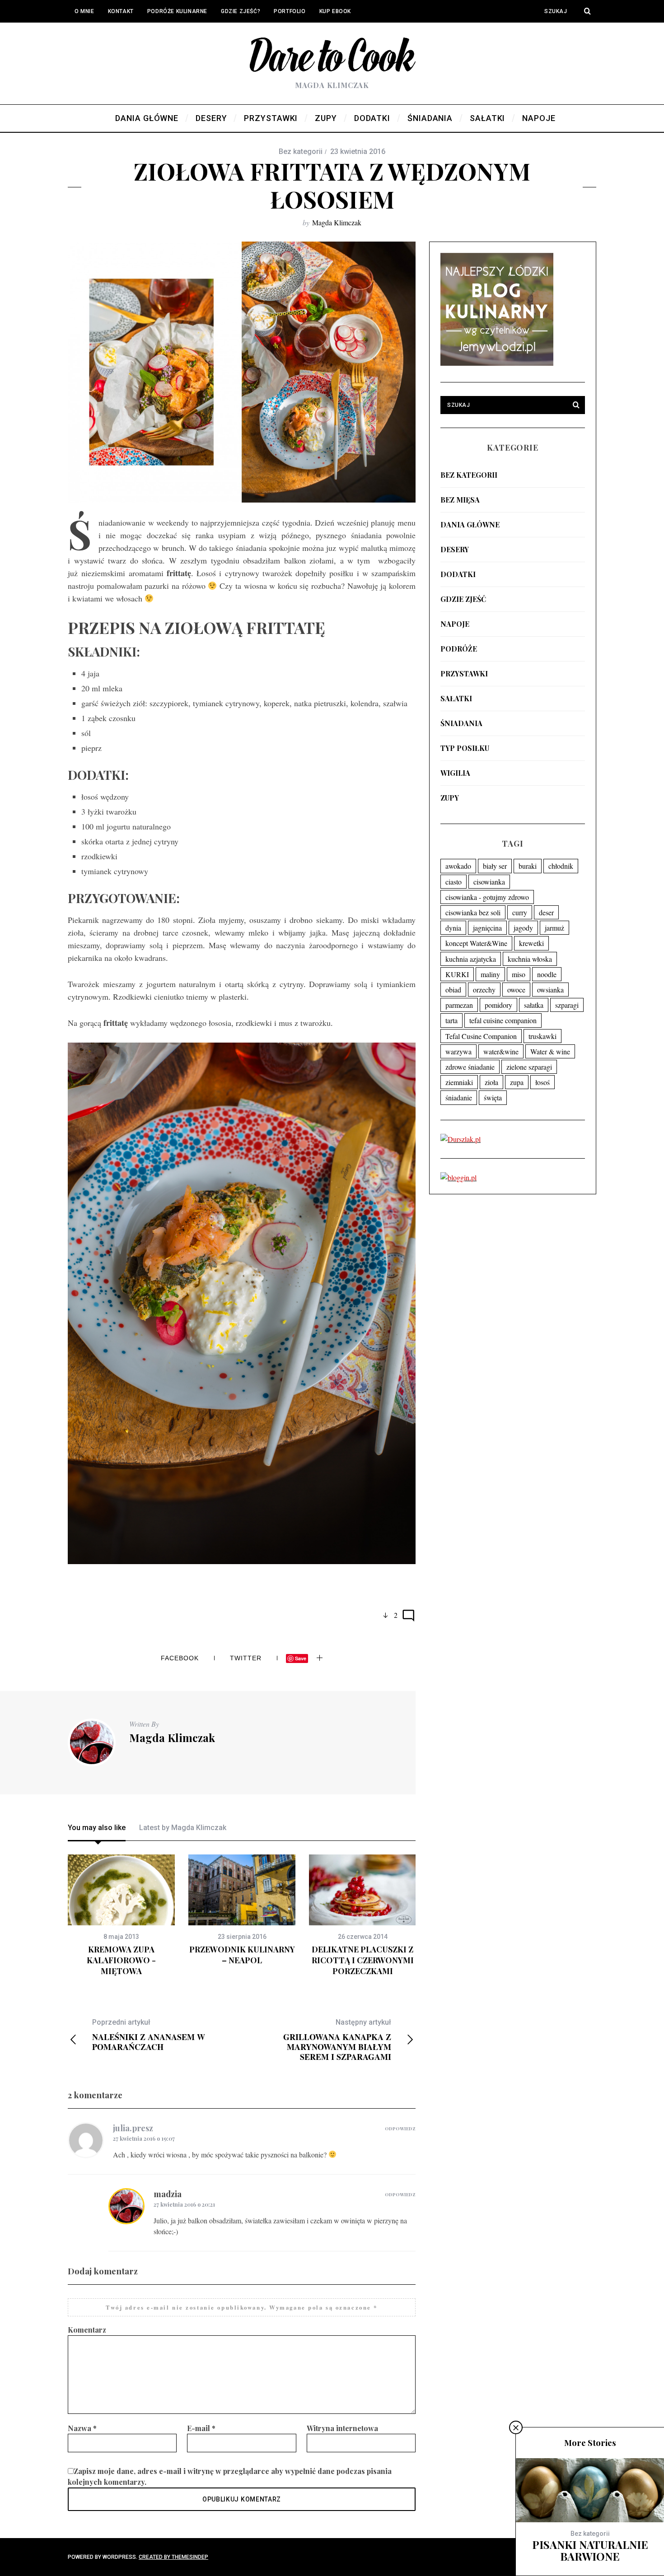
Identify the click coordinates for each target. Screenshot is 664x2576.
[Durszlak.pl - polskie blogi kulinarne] (461, 1139)
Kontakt (121, 11)
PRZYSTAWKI (464, 673)
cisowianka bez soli (473, 912)
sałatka (534, 1005)
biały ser (495, 866)
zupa (517, 1082)
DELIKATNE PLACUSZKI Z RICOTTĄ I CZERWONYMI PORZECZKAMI (363, 1960)
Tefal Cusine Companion (481, 1036)
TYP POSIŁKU (465, 748)
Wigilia (455, 773)
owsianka (550, 990)
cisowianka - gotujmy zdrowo (487, 897)
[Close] (516, 2427)
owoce (516, 990)
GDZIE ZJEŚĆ (463, 599)
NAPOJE (455, 624)
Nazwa (82, 2428)
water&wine (501, 1051)
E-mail (201, 2428)
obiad (453, 990)
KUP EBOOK (335, 11)
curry (520, 912)
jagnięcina (487, 928)
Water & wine (550, 1051)
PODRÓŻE (459, 649)
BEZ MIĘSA (460, 500)
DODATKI (458, 574)
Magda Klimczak (337, 222)
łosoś (542, 1082)
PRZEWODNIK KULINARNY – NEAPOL (242, 1955)
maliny (490, 974)
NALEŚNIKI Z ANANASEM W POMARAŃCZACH (149, 2035)
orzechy (484, 990)
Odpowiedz (400, 2129)
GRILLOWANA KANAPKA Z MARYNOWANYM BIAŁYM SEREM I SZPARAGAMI (337, 2040)
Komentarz (87, 2330)
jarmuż (554, 928)
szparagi (567, 1005)
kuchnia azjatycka (471, 959)
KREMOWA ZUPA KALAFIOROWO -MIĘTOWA (121, 1960)
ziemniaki (459, 1082)
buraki (528, 866)
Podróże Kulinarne (177, 11)
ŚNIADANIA (461, 723)
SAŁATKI (456, 698)
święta (493, 1097)
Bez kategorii (469, 475)
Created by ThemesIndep (173, 2557)
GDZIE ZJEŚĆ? (241, 11)
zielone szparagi (529, 1067)
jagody (523, 928)
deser (546, 912)
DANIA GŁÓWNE (470, 524)
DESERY (455, 549)
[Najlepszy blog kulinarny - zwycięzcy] (497, 363)
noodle (547, 974)
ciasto (454, 882)
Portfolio (290, 11)
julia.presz (133, 2128)
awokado (458, 866)
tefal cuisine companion (503, 1020)
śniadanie (459, 1097)
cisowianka (489, 882)
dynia (453, 928)
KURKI (457, 974)
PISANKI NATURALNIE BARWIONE (590, 2550)
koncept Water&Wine (476, 943)
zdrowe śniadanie (470, 1067)
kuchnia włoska (530, 959)
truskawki (542, 1036)
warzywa (458, 1051)
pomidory (498, 1005)
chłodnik (561, 866)
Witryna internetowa (342, 2428)
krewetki (531, 943)
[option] (121, 1916)
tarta (451, 1020)
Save (301, 1658)
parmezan (459, 1005)
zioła (491, 1082)
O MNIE (84, 11)
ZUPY (450, 798)
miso (519, 974)
